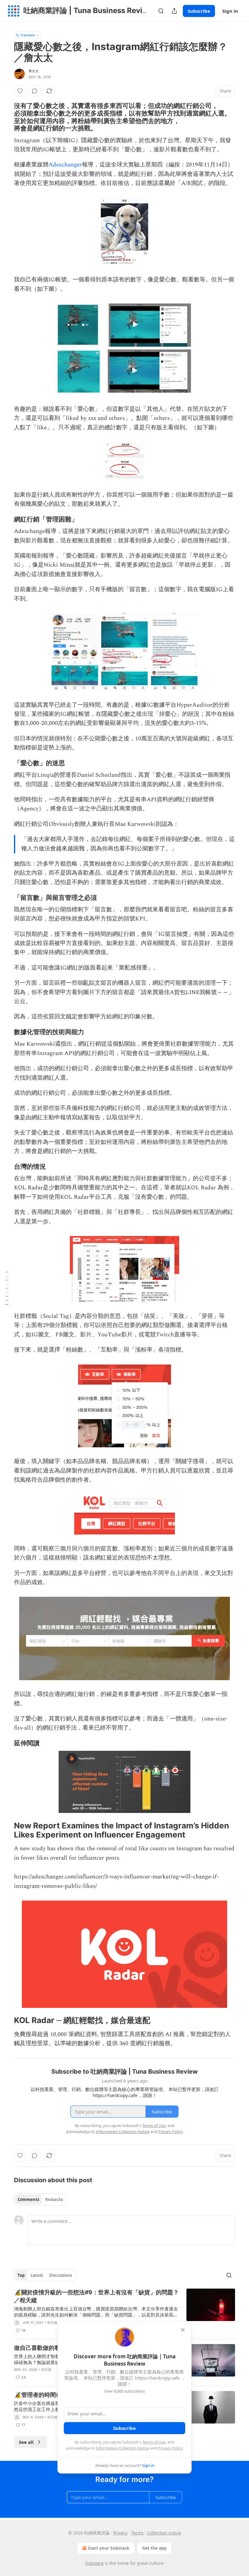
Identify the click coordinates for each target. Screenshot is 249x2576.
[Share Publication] (174, 11)
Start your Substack (109, 2548)
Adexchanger (65, 165)
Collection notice (164, 2533)
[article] (124, 2311)
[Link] (5, 117)
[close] (183, 2330)
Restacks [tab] (54, 2199)
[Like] (20, 91)
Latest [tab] (37, 2275)
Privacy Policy (170, 2448)
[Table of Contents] (7, 1288)
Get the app (154, 2548)
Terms (137, 2533)
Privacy (120, 2533)
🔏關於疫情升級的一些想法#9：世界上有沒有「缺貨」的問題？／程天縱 (96, 2296)
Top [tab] (21, 2275)
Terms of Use (154, 2442)
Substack (94, 2563)
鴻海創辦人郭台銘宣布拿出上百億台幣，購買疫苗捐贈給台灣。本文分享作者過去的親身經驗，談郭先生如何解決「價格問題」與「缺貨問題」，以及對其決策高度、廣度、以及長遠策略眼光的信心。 (96, 2312)
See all (26, 2442)
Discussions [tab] (61, 2275)
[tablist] (40, 2199)
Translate (27, 35)
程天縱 (53, 2323)
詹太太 (34, 71)
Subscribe (199, 11)
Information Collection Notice (123, 2448)
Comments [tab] (28, 2199)
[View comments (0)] (35, 91)
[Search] (161, 11)
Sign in (230, 11)
